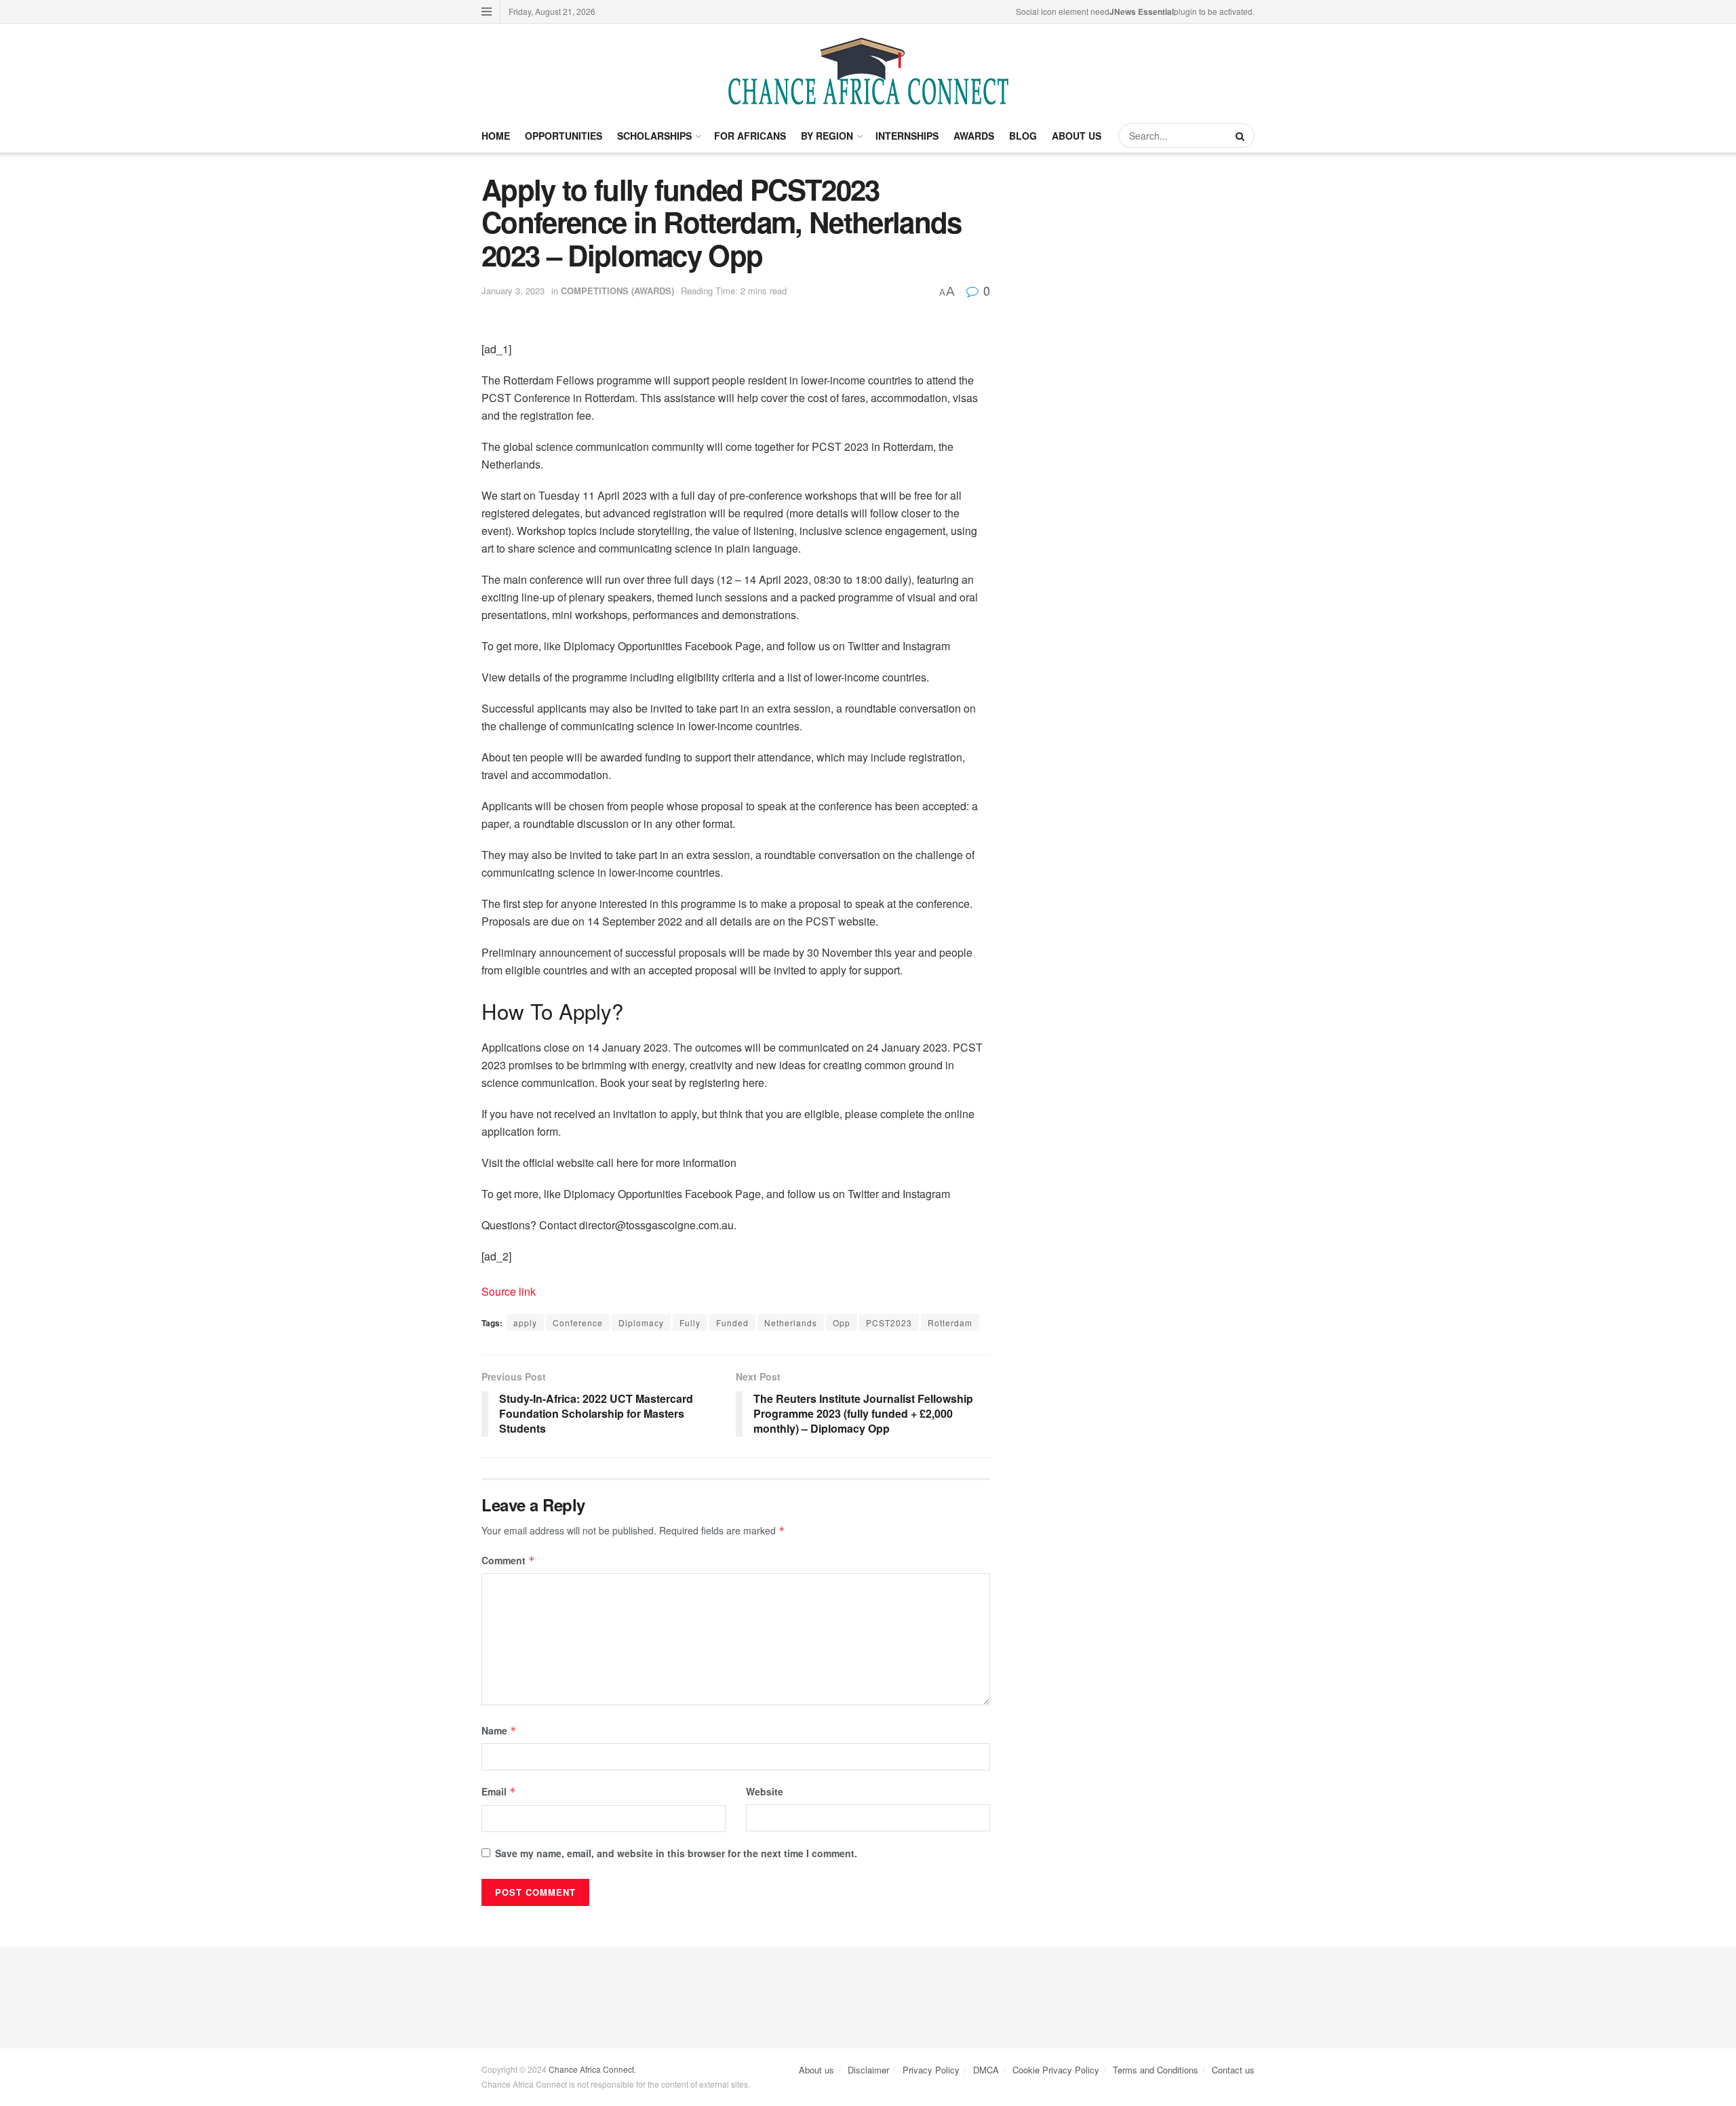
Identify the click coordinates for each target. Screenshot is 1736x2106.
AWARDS (974, 136)
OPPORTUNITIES (564, 136)
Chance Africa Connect (591, 2069)
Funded (732, 1323)
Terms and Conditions (1156, 2070)
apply (525, 1323)
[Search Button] (1242, 136)
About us (816, 2070)
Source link (509, 1291)
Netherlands (791, 1323)
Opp (842, 1323)
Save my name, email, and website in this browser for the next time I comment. (676, 1853)
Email (499, 1791)
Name (499, 1730)
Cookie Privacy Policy (1056, 2070)
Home (496, 136)
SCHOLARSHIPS (654, 136)
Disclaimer (868, 2070)
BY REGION (827, 136)
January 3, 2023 (513, 291)
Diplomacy (641, 1323)
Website (765, 1791)
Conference (578, 1323)
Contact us (1233, 2070)
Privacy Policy (931, 2070)
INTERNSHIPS (907, 136)
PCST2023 (889, 1323)
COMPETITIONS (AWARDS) (617, 291)
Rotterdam (950, 1323)
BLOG (1023, 136)
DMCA (986, 2070)
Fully (690, 1323)
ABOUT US (1077, 136)
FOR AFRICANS (750, 136)
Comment (508, 1560)
